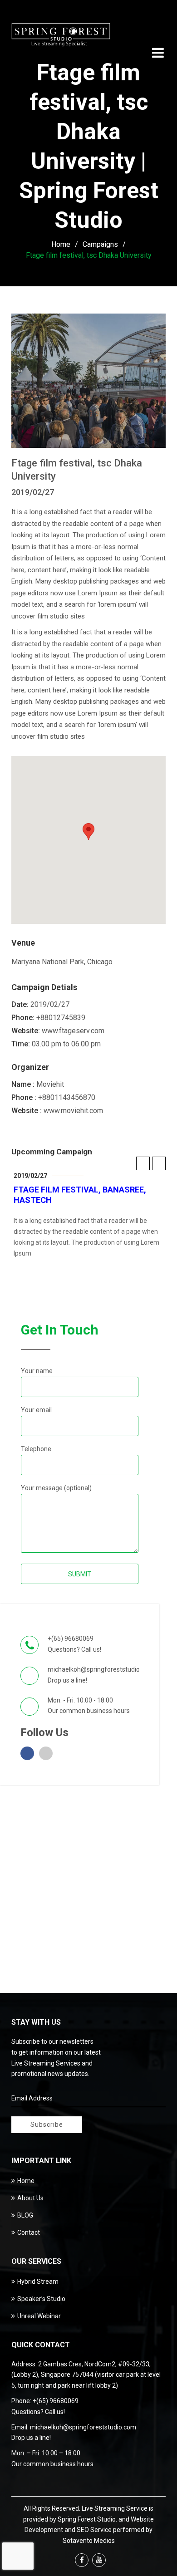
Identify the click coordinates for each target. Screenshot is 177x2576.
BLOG (25, 2215)
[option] (89, 1215)
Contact (29, 2233)
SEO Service (94, 2530)
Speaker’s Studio (41, 2299)
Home (61, 244)
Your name (37, 1371)
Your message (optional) (56, 1488)
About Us (30, 2198)
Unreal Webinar (39, 2316)
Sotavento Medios (89, 2541)
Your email (36, 1410)
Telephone (36, 1449)
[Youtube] (99, 2560)
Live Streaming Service (115, 2508)
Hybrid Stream (38, 2282)
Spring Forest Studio (87, 2519)
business (99, 1711)
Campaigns (100, 244)
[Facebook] (82, 2560)
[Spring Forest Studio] (61, 36)
